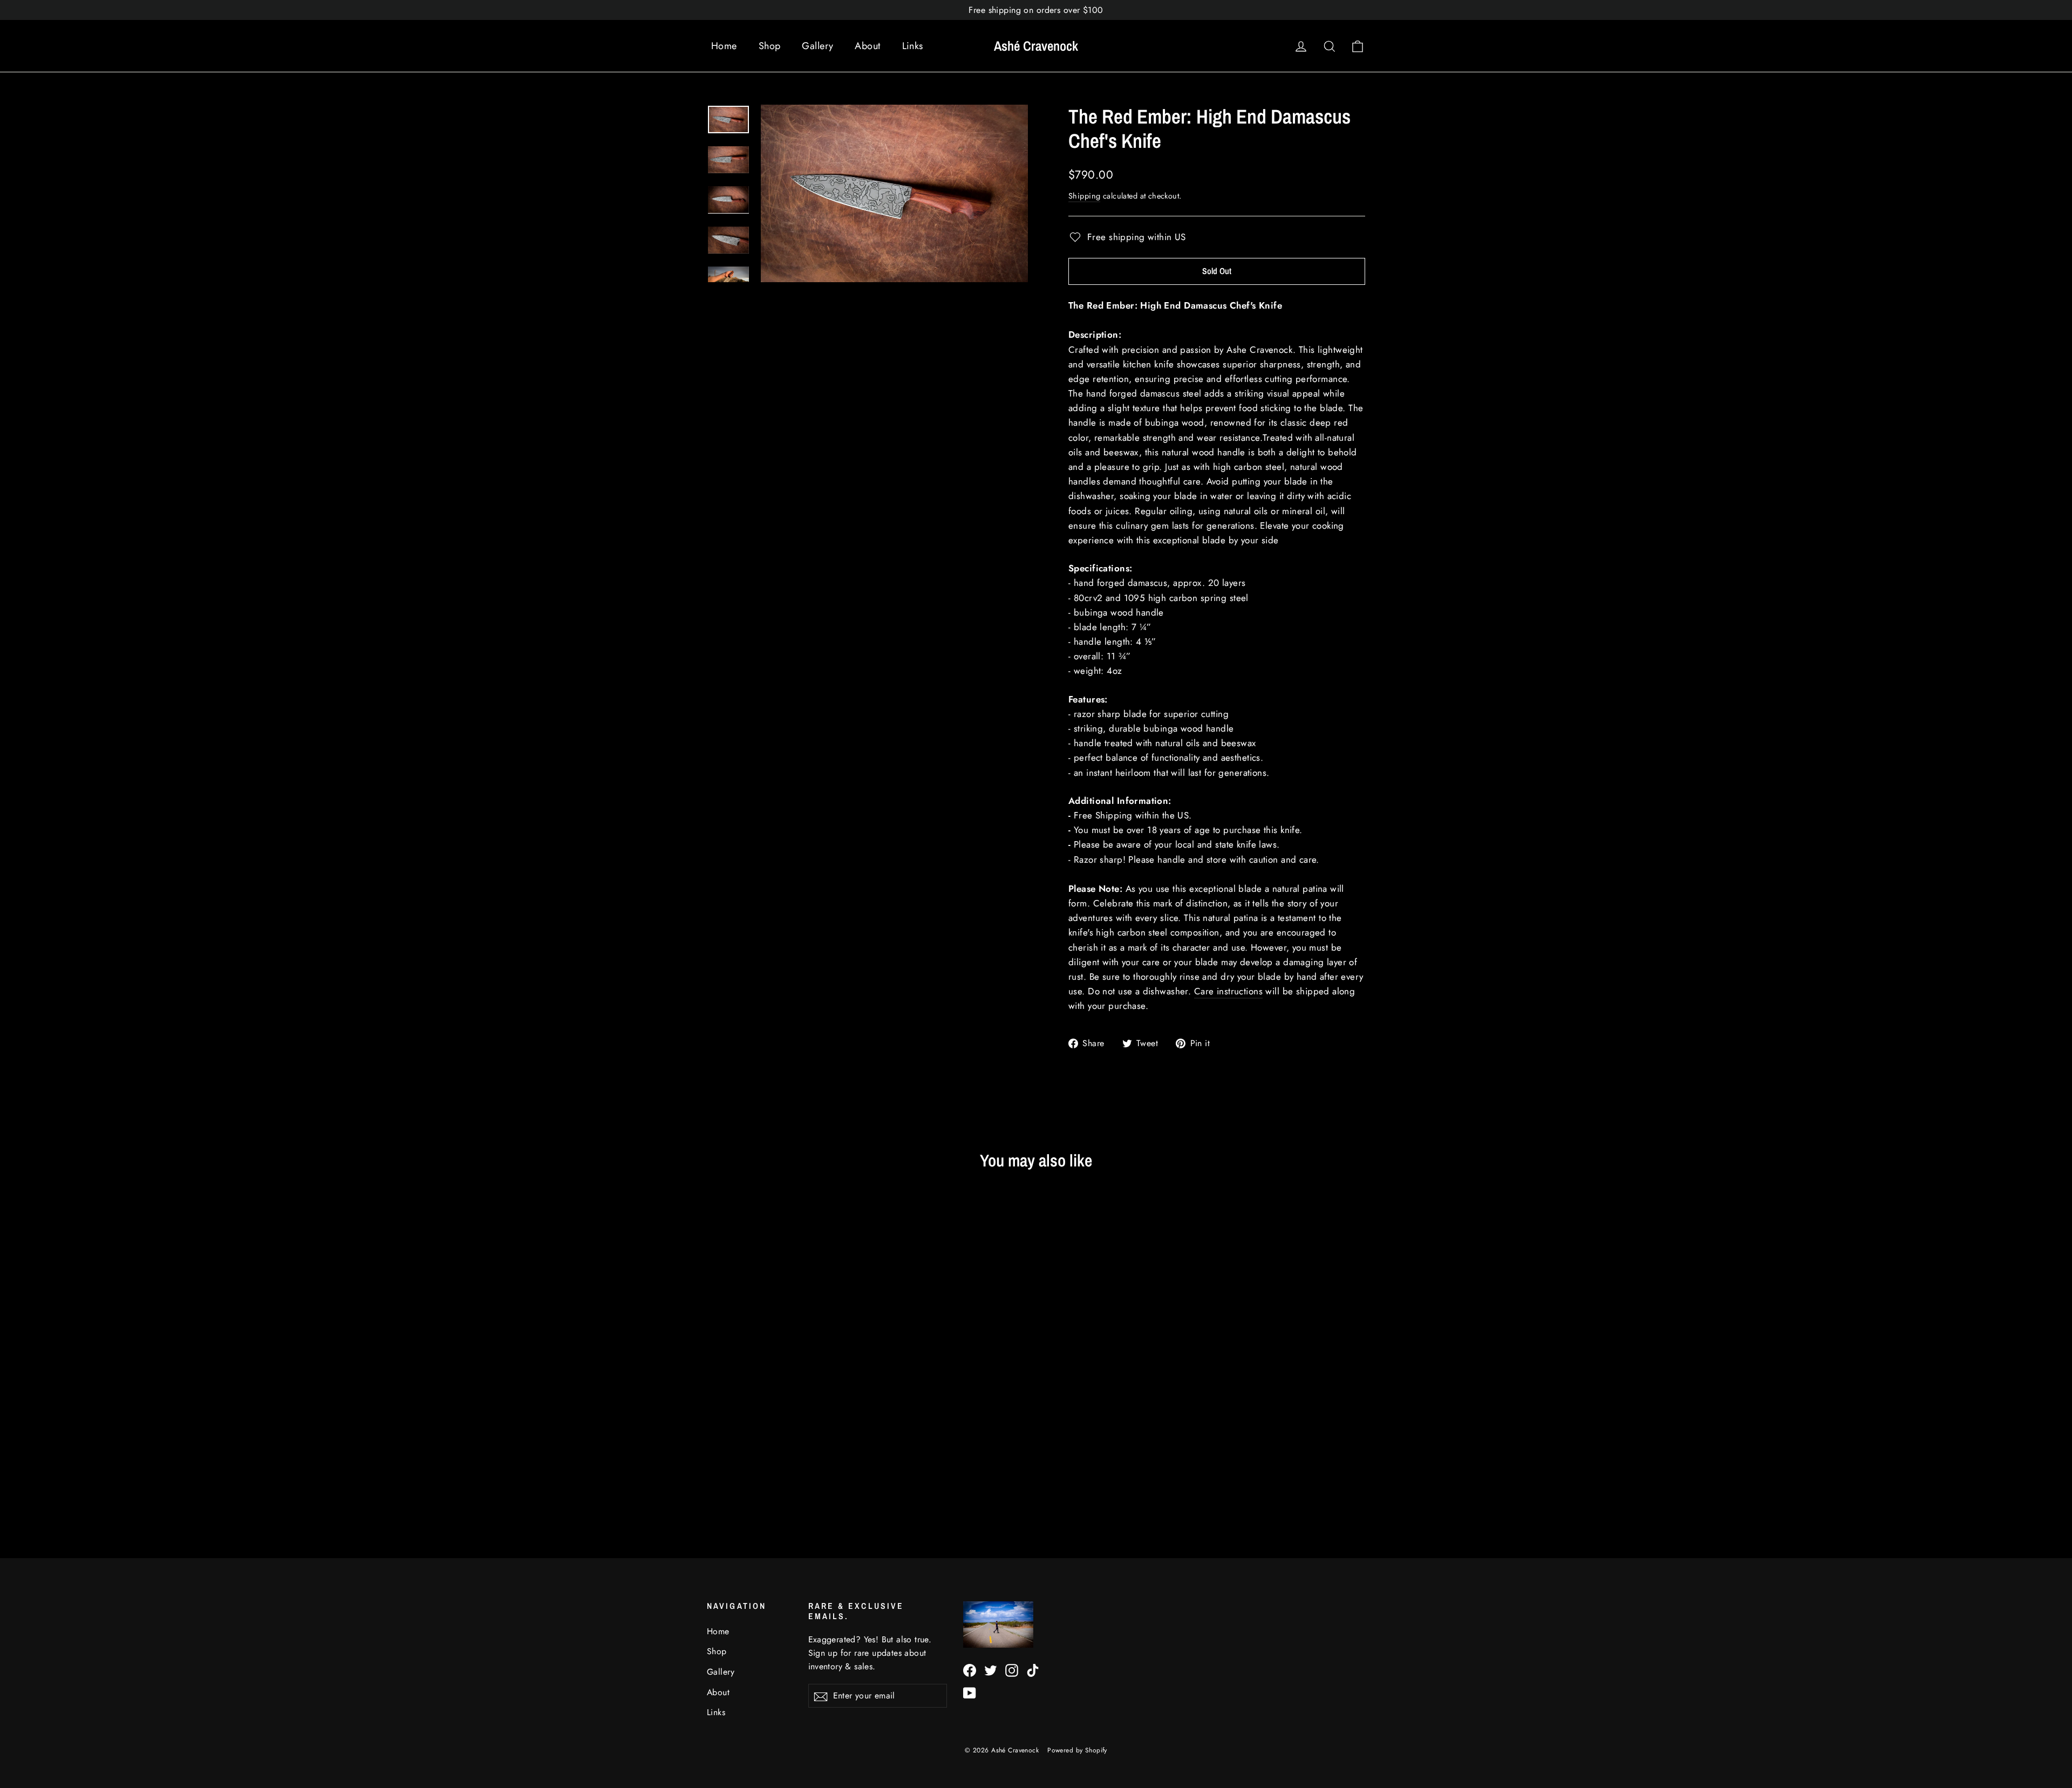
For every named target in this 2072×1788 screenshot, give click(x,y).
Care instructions (1228, 991)
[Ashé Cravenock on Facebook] (970, 1670)
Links (913, 46)
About (867, 46)
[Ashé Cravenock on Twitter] (991, 1670)
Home (724, 46)
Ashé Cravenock (1036, 46)
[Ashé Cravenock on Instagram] (1012, 1670)
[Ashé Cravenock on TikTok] (1033, 1670)
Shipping (1084, 196)
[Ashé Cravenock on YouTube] (970, 1692)
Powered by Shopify (1077, 1750)
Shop (770, 46)
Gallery (817, 46)
